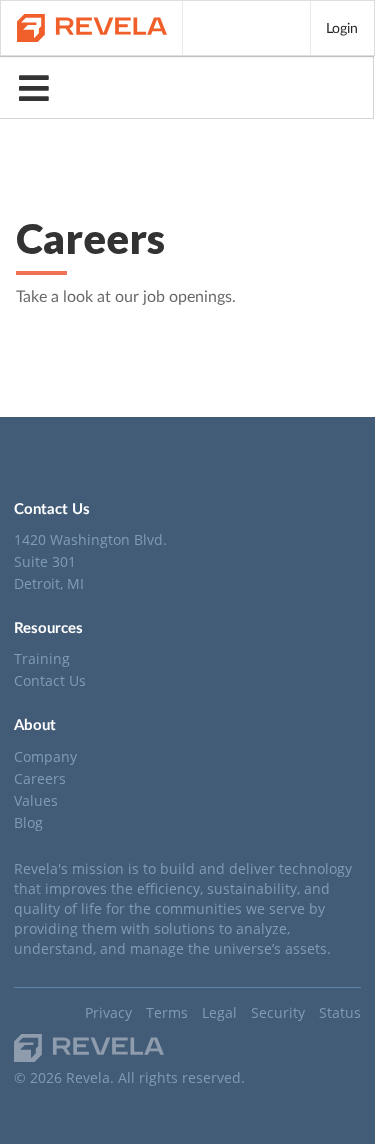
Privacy (108, 1012)
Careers (40, 778)
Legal (219, 1012)
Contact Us (50, 680)
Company (45, 757)
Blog (28, 822)
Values (36, 800)
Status (340, 1012)
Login (342, 27)
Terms (167, 1012)
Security (278, 1012)
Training (42, 659)
